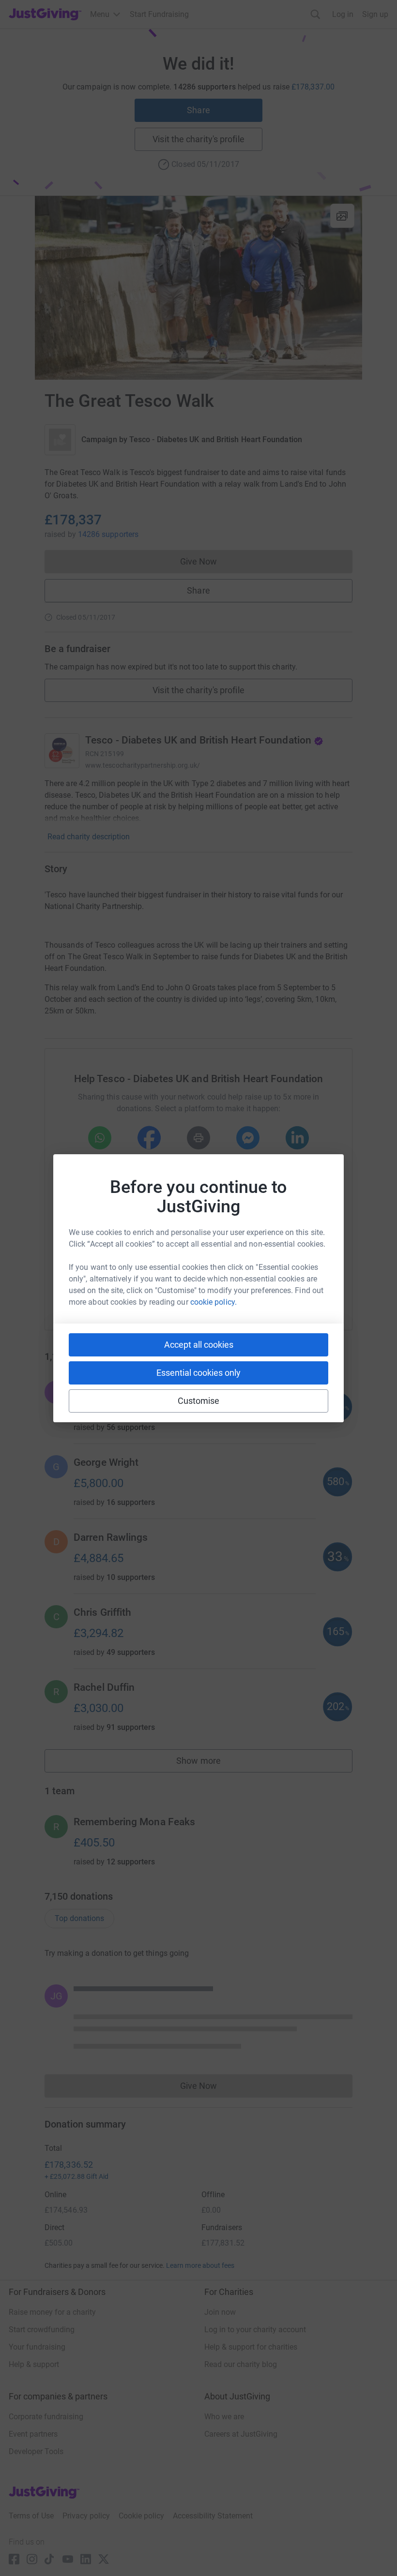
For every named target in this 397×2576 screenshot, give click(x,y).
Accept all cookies (199, 1345)
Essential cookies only (198, 1373)
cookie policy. (214, 1302)
